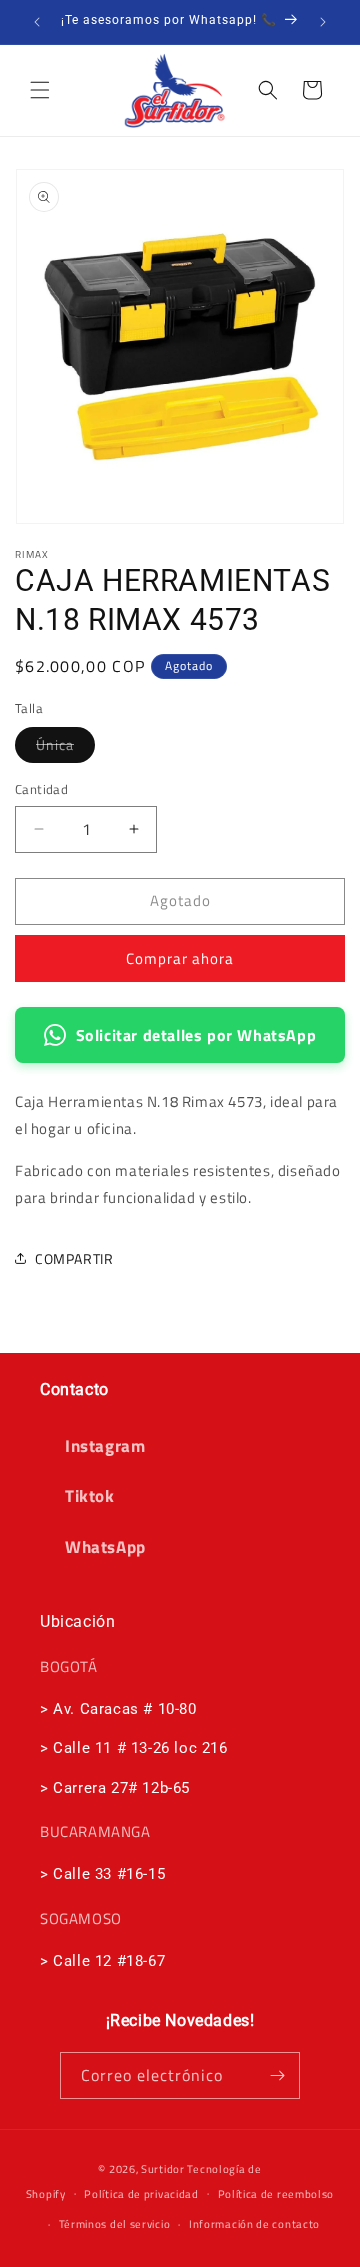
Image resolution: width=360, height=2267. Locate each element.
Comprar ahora (180, 958)
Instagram (105, 1446)
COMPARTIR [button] (74, 1258)
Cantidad (41, 789)
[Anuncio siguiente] (323, 22)
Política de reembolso (276, 2194)
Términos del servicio (115, 2224)
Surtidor (163, 2169)
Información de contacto (254, 2224)
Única (65, 748)
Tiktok (90, 1496)
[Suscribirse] (277, 2075)
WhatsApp (105, 1547)
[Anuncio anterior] (37, 22)
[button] (40, 90)
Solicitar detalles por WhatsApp (196, 1035)
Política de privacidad (141, 2194)
